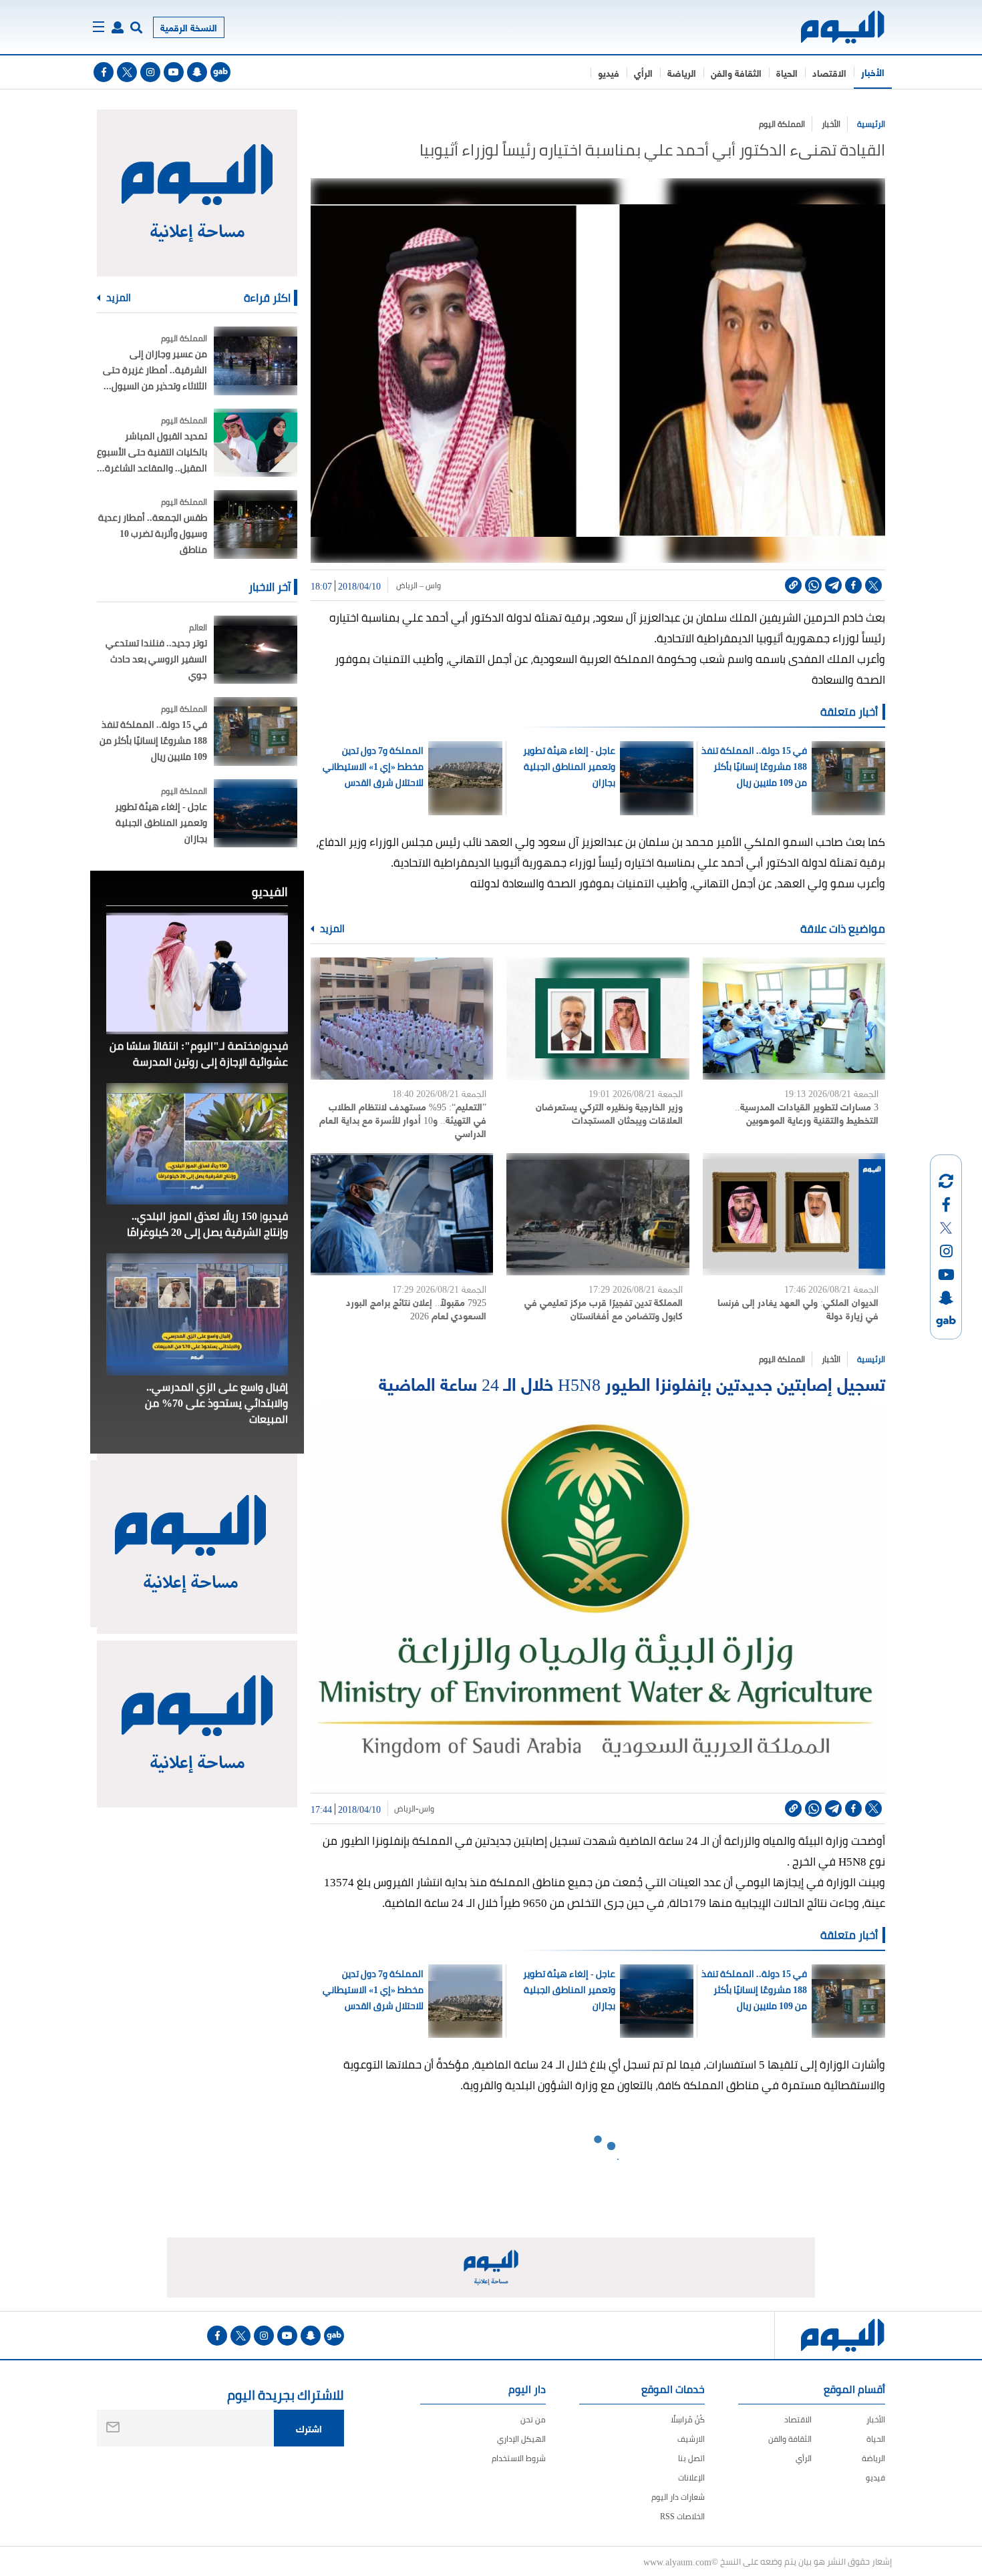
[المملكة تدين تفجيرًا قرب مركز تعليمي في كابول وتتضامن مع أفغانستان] (598, 1214)
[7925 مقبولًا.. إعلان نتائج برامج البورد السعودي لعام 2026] (402, 1214)
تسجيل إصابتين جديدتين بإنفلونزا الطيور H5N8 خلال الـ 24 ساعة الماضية (632, 1382)
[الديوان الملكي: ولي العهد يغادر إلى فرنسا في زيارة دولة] (794, 1214)
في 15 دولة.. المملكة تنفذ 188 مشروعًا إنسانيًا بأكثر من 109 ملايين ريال (754, 767)
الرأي (643, 72)
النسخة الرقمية (189, 27)
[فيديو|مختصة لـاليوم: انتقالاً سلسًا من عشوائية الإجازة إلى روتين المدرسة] (197, 974)
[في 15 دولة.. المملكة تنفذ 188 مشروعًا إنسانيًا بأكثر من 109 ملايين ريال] (256, 731)
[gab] (220, 72)
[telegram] (833, 585)
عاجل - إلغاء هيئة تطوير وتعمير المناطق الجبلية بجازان (569, 767)
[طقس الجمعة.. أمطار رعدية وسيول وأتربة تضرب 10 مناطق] (256, 524)
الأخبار (873, 72)
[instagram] (150, 72)
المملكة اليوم (782, 124)
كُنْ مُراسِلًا (688, 2419)
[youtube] (174, 72)
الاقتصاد (829, 72)
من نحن (533, 2419)
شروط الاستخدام (519, 2458)
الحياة (787, 72)
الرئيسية (871, 124)
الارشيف (691, 2439)
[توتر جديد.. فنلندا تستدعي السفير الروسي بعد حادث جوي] (256, 650)
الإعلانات (691, 2478)
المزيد (331, 929)
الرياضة (682, 72)
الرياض (405, 1809)
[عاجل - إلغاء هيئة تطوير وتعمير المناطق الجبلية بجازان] (256, 814)
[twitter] (127, 72)
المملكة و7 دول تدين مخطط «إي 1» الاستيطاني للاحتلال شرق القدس (373, 767)
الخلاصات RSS (682, 2516)
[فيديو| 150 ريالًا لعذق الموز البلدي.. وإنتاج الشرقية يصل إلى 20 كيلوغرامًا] (197, 1144)
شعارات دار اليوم (678, 2497)
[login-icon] (118, 27)
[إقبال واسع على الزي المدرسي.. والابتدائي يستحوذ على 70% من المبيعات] (197, 1314)
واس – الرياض (418, 586)
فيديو (609, 72)
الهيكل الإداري (521, 2439)
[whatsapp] (813, 585)
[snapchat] (197, 72)
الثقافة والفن (736, 72)
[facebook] (104, 72)
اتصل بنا (691, 2458)
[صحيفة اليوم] (831, 27)
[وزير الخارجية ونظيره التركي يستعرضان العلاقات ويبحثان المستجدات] (598, 1019)
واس (427, 1809)
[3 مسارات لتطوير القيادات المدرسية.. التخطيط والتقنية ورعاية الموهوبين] (794, 1019)
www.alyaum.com (677, 2561)
